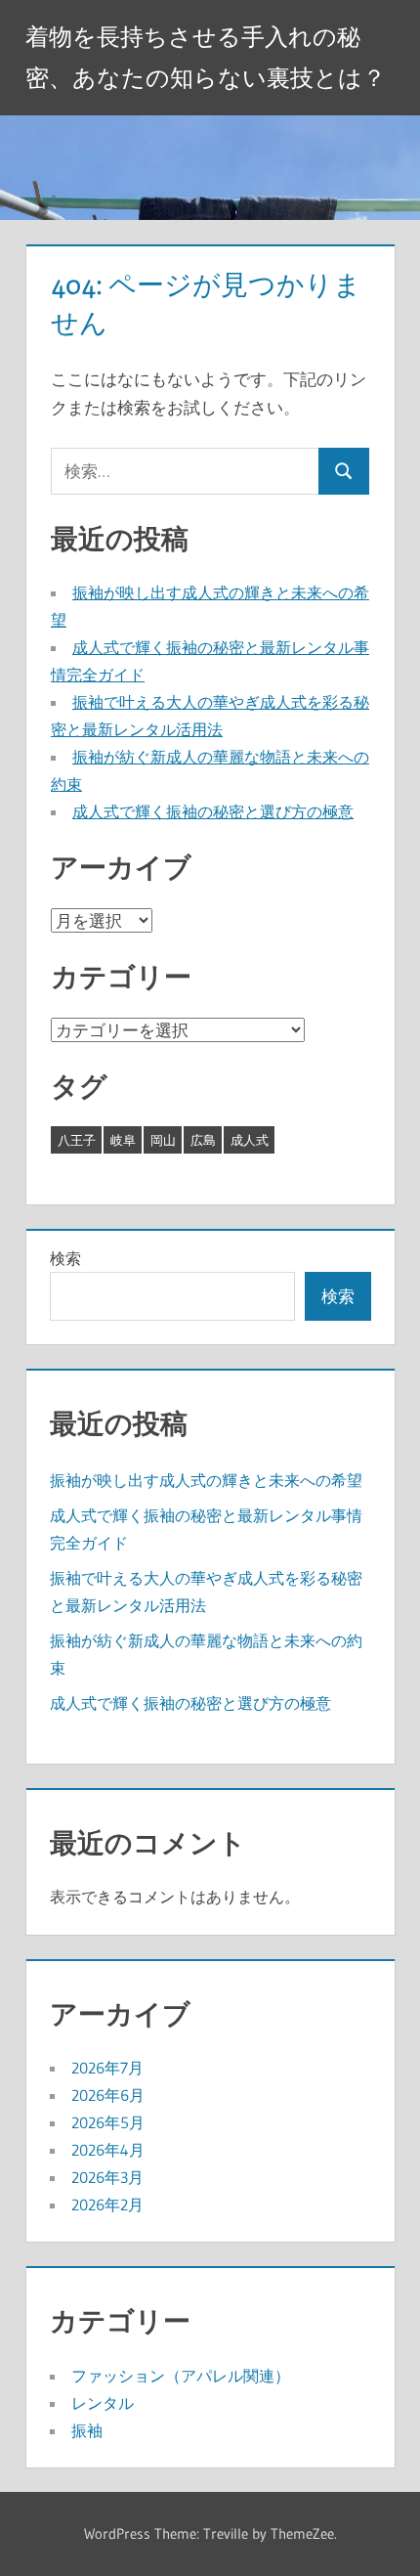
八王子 (77, 1140)
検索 (65, 1258)
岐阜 (123, 1140)
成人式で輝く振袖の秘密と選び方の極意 (213, 811)
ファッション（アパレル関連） (181, 2376)
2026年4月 (108, 2150)
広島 (203, 1140)
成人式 (250, 1140)
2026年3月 (107, 2177)
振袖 (87, 2430)
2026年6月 (108, 2095)
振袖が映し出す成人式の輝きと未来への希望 (206, 1480)
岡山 (163, 1140)
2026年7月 (107, 2068)
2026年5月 (108, 2122)
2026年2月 (107, 2205)
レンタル (103, 2403)
